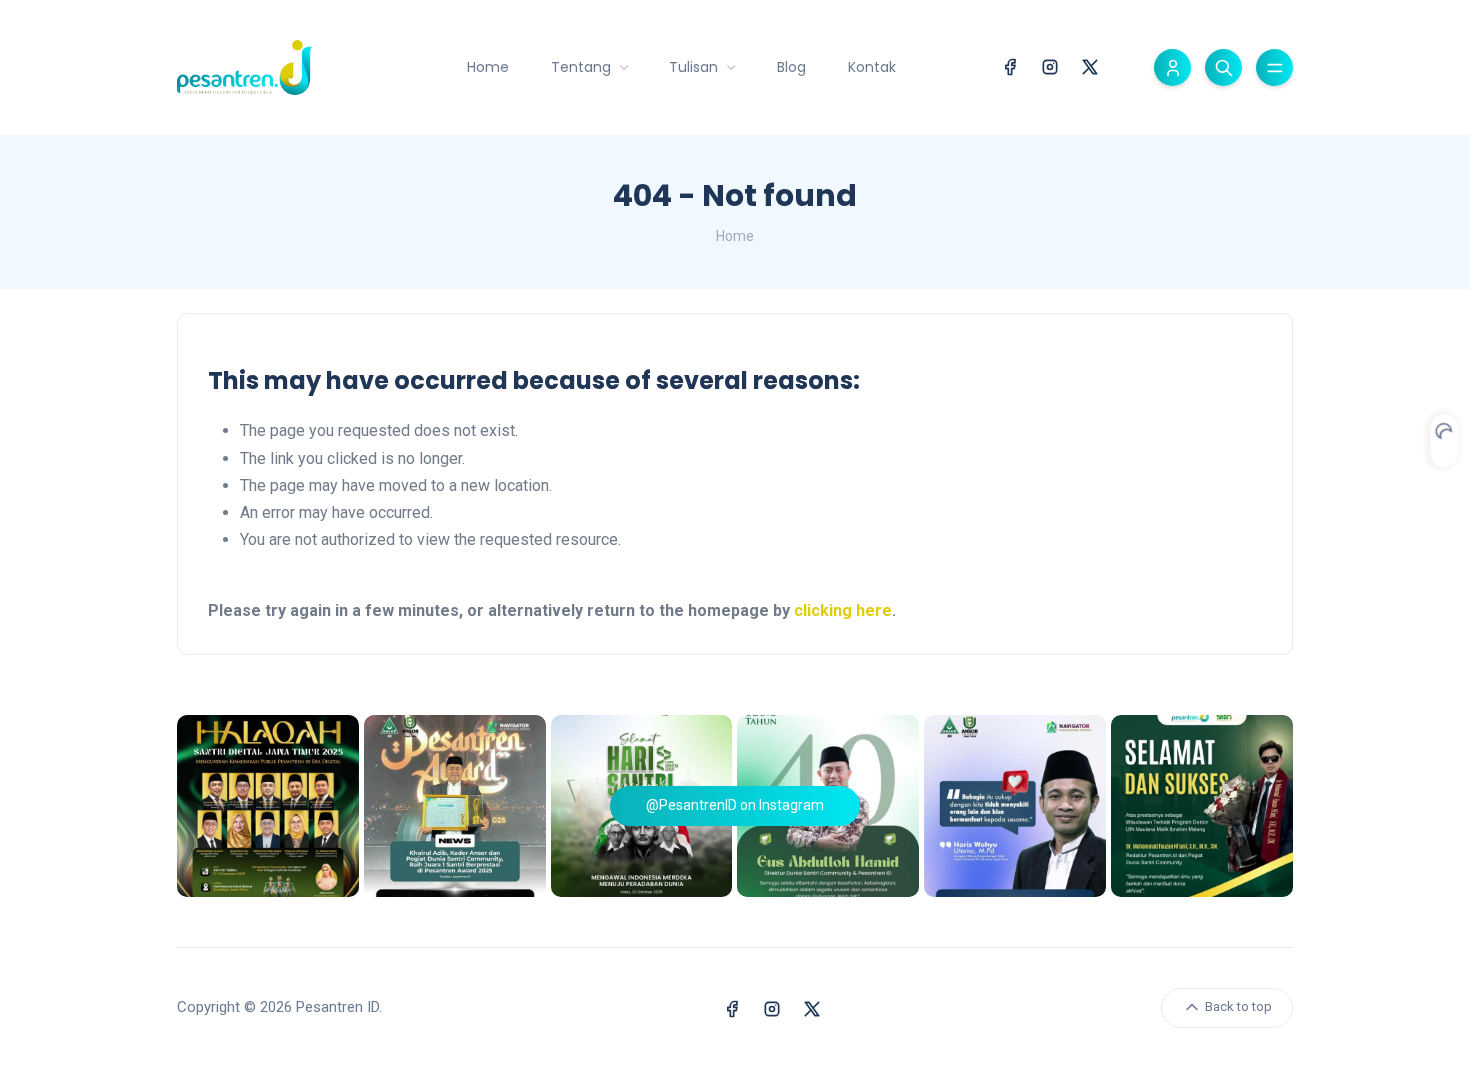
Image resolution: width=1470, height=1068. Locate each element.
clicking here (843, 610)
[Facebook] (1010, 65)
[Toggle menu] (1274, 67)
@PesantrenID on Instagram (735, 805)
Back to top (1237, 1006)
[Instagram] (1050, 65)
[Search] (1223, 67)
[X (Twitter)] (1090, 65)
